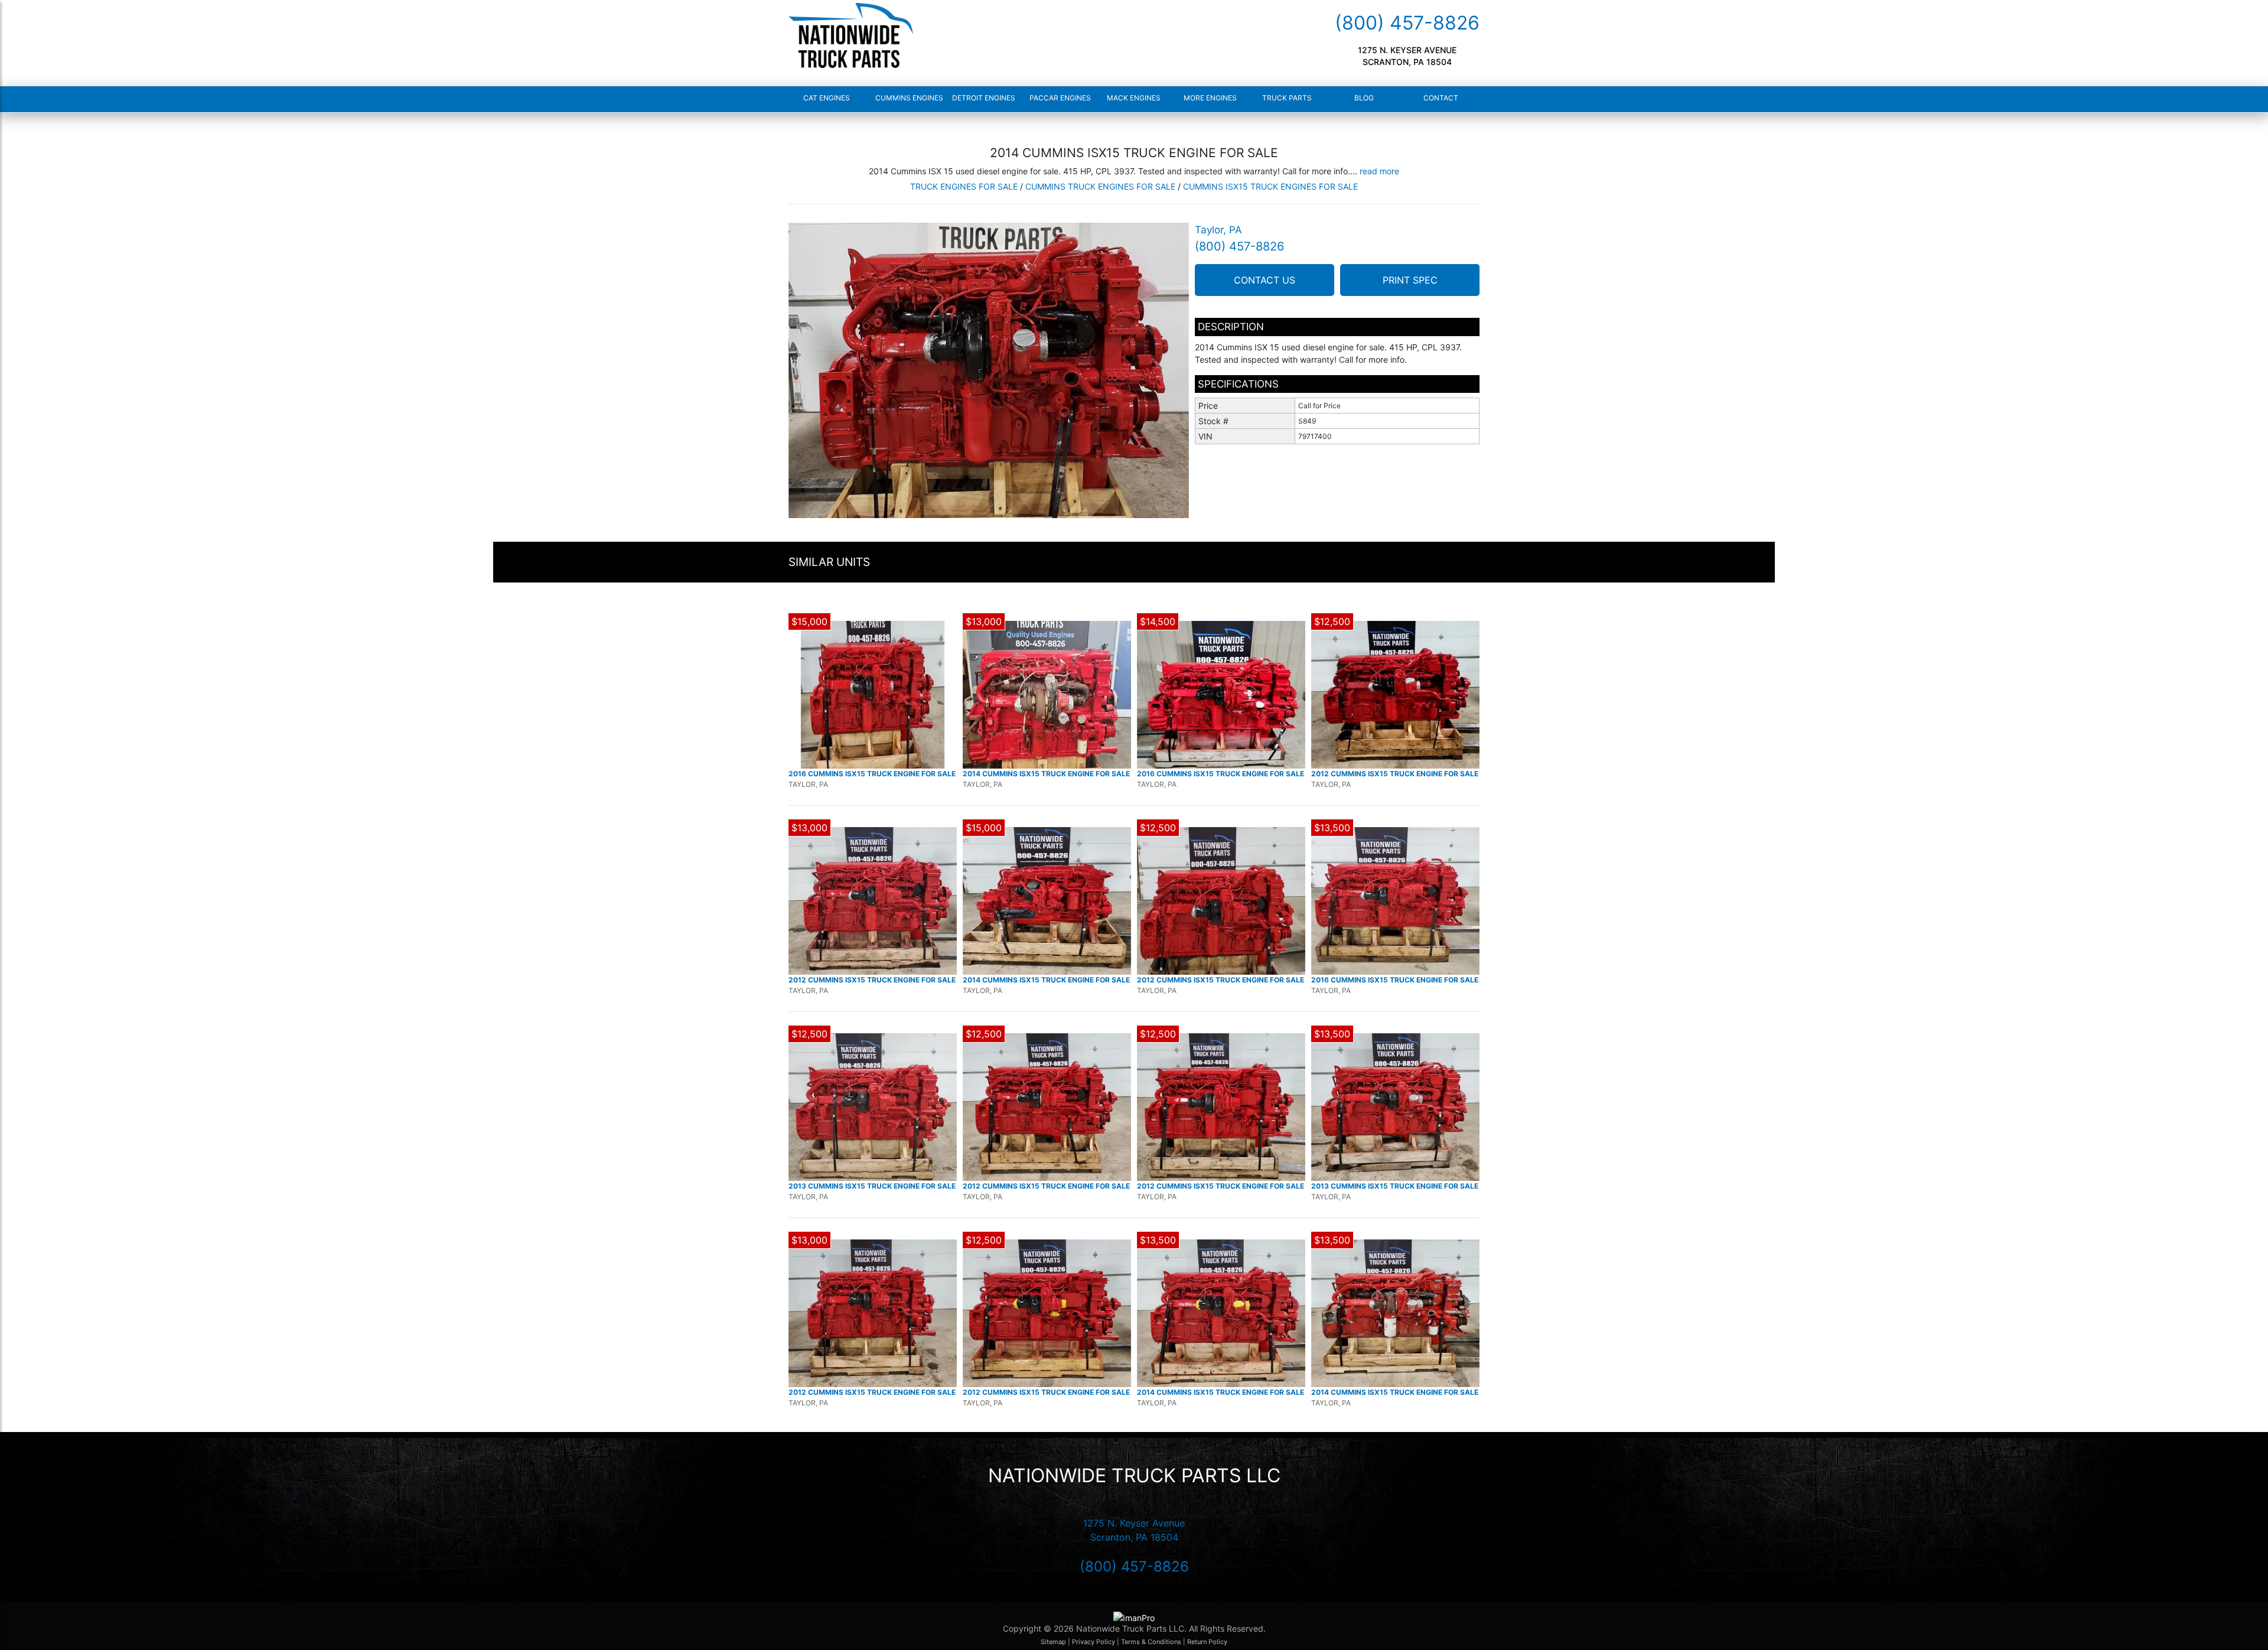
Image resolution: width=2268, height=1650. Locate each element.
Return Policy (1207, 1642)
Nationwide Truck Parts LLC (1134, 1475)
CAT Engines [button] (827, 98)
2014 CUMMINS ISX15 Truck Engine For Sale (1046, 774)
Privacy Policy (1094, 1642)
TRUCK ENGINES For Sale (964, 186)
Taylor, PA (1218, 230)
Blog (1364, 98)
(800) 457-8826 (1407, 23)
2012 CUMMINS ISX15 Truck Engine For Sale (1395, 774)
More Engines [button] (1210, 98)
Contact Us (1265, 280)
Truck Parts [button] (1287, 98)
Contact (1441, 98)
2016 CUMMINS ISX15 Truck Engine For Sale (872, 774)
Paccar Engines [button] (1059, 98)
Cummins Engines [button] (905, 98)
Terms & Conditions (1151, 1642)
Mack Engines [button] (1134, 98)
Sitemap (1053, 1642)
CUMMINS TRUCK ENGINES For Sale (1100, 186)
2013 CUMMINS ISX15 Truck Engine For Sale (872, 1186)
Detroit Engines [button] (982, 98)
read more (1379, 171)
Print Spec (1410, 280)
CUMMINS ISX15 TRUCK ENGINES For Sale (1270, 186)
